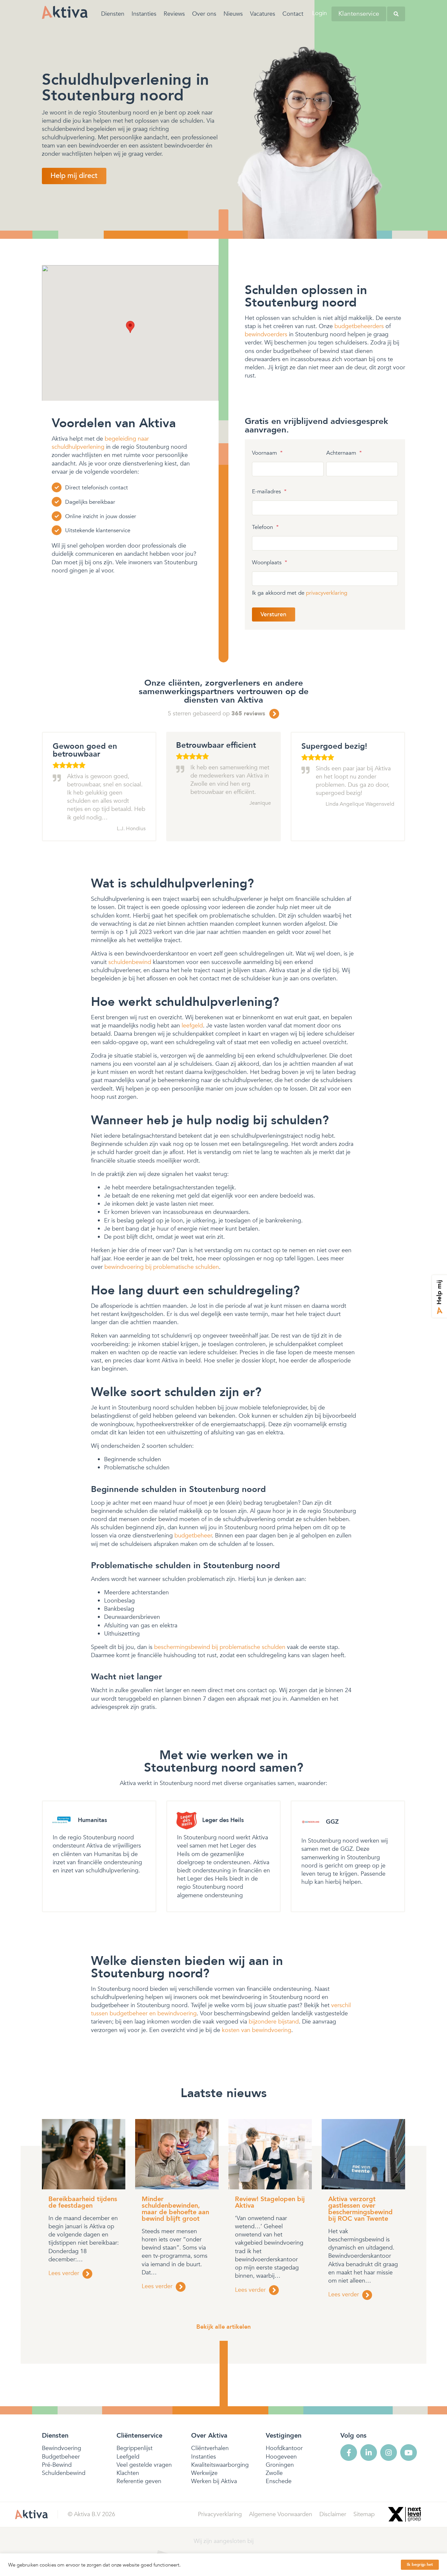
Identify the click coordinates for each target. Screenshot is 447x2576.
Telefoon (265, 527)
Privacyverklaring (220, 2514)
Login (320, 13)
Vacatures (263, 14)
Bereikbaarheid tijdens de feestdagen (83, 2202)
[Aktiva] (65, 12)
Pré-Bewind (57, 2465)
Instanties (144, 14)
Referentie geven (139, 2481)
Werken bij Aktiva (214, 2481)
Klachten (128, 2473)
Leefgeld (128, 2457)
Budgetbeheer (61, 2457)
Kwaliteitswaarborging (220, 2465)
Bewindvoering (62, 2448)
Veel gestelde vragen (144, 2465)
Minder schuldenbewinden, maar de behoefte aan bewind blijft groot (175, 2209)
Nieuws (233, 14)
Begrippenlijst (134, 2448)
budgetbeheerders (359, 326)
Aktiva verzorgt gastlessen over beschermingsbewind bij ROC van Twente (360, 2209)
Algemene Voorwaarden (281, 2514)
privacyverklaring (327, 593)
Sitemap (364, 2514)
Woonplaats (270, 563)
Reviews (174, 14)
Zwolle (274, 2473)
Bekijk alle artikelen (223, 2327)
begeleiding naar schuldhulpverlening (100, 443)
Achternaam (344, 453)
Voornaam (267, 453)
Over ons (204, 14)
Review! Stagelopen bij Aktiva (270, 2202)
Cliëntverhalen (210, 2448)
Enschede (279, 2481)
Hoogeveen (281, 2457)
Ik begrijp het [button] (420, 2565)
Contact (293, 14)
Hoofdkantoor (284, 2448)
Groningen (280, 2465)
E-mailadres (269, 492)
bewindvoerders (266, 334)
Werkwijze (204, 2473)
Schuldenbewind (64, 2473)
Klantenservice (359, 14)
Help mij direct (74, 176)
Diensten (113, 14)
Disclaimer (333, 2514)
